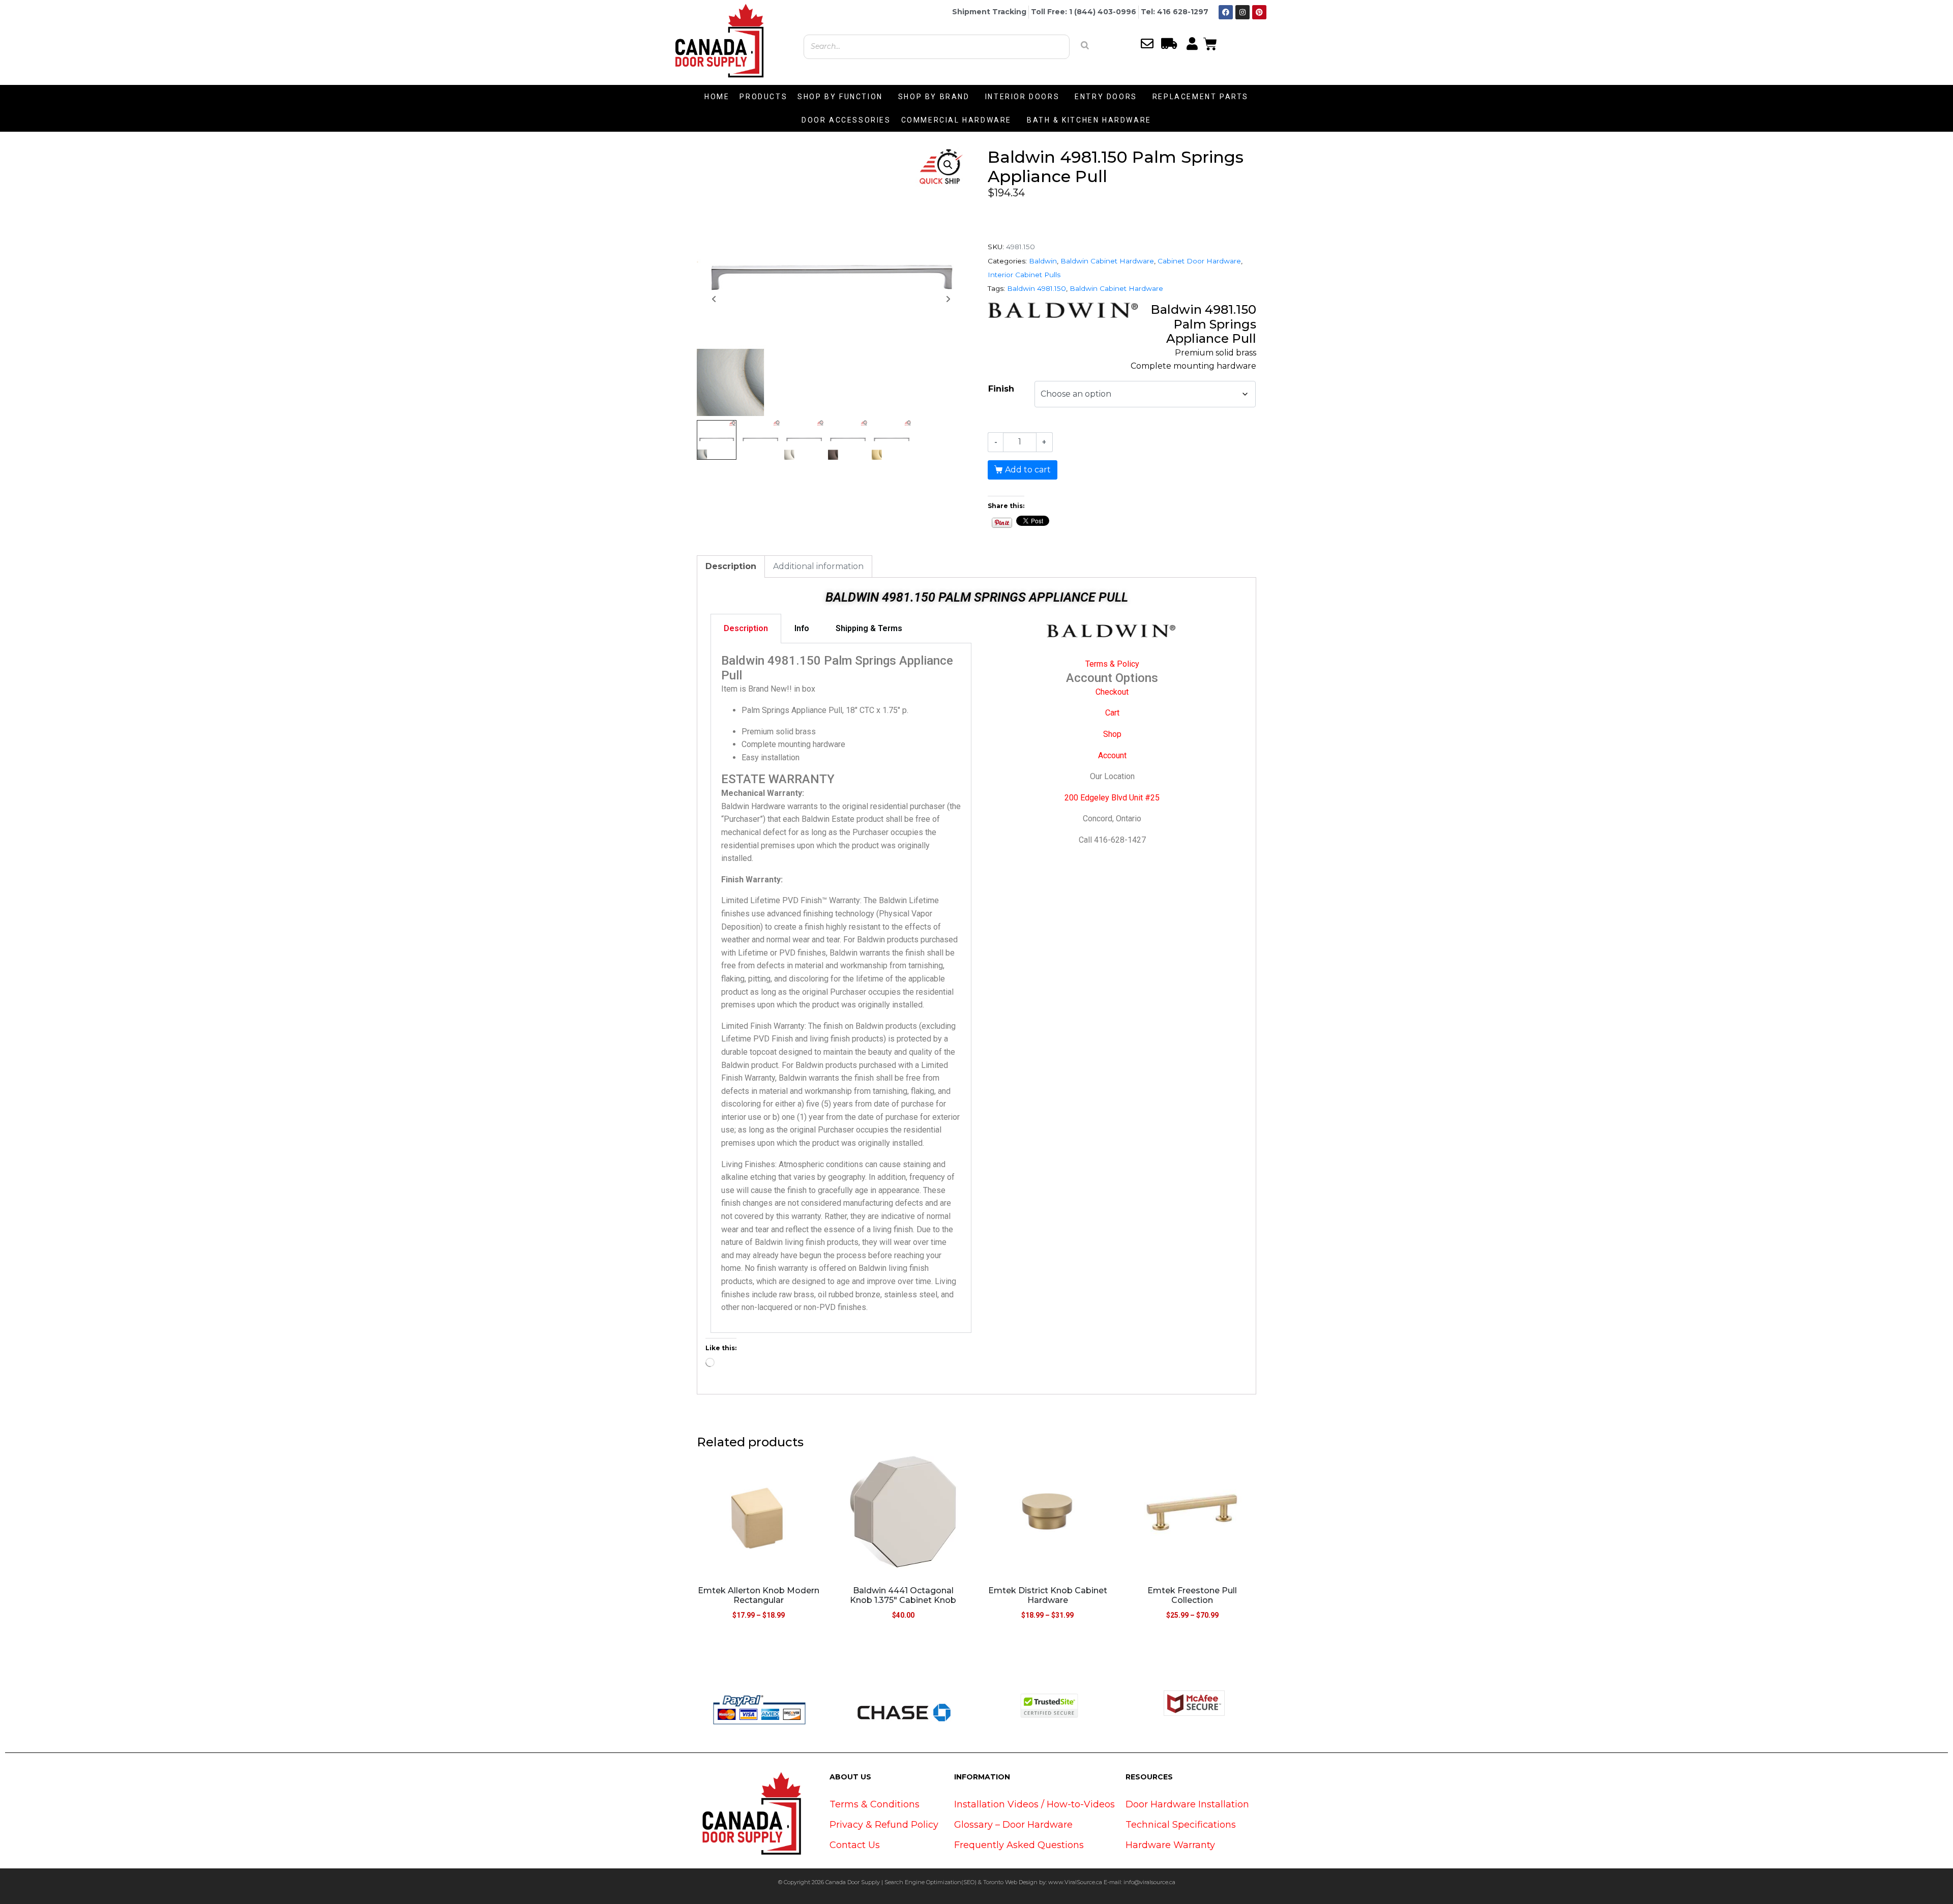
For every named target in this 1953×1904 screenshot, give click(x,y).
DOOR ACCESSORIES (846, 120)
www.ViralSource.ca (1075, 1882)
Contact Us (855, 1845)
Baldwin (1043, 261)
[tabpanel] (841, 988)
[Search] (1085, 45)
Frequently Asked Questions (1019, 1845)
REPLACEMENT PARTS (1201, 97)
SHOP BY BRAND (934, 97)
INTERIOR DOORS (1022, 97)
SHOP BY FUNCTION (840, 97)
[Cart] (1210, 43)
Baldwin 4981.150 (1037, 288)
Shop (1112, 734)
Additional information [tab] (818, 566)
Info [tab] (802, 628)
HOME (717, 97)
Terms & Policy (1112, 664)
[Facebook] (1226, 12)
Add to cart (1028, 470)
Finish (1001, 389)
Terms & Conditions (875, 1804)
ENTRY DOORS (1106, 97)
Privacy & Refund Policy (884, 1825)
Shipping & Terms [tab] (869, 628)
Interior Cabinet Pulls (1024, 275)
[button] (948, 165)
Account (1112, 755)
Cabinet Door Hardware (1199, 261)
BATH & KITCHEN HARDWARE (1089, 120)
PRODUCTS (763, 97)
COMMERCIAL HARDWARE (956, 120)
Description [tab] (731, 566)
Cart (1112, 713)
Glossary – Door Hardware (1013, 1825)
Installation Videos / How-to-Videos (1034, 1804)
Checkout (1112, 692)
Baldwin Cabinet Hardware (1107, 261)
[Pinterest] (1259, 12)
